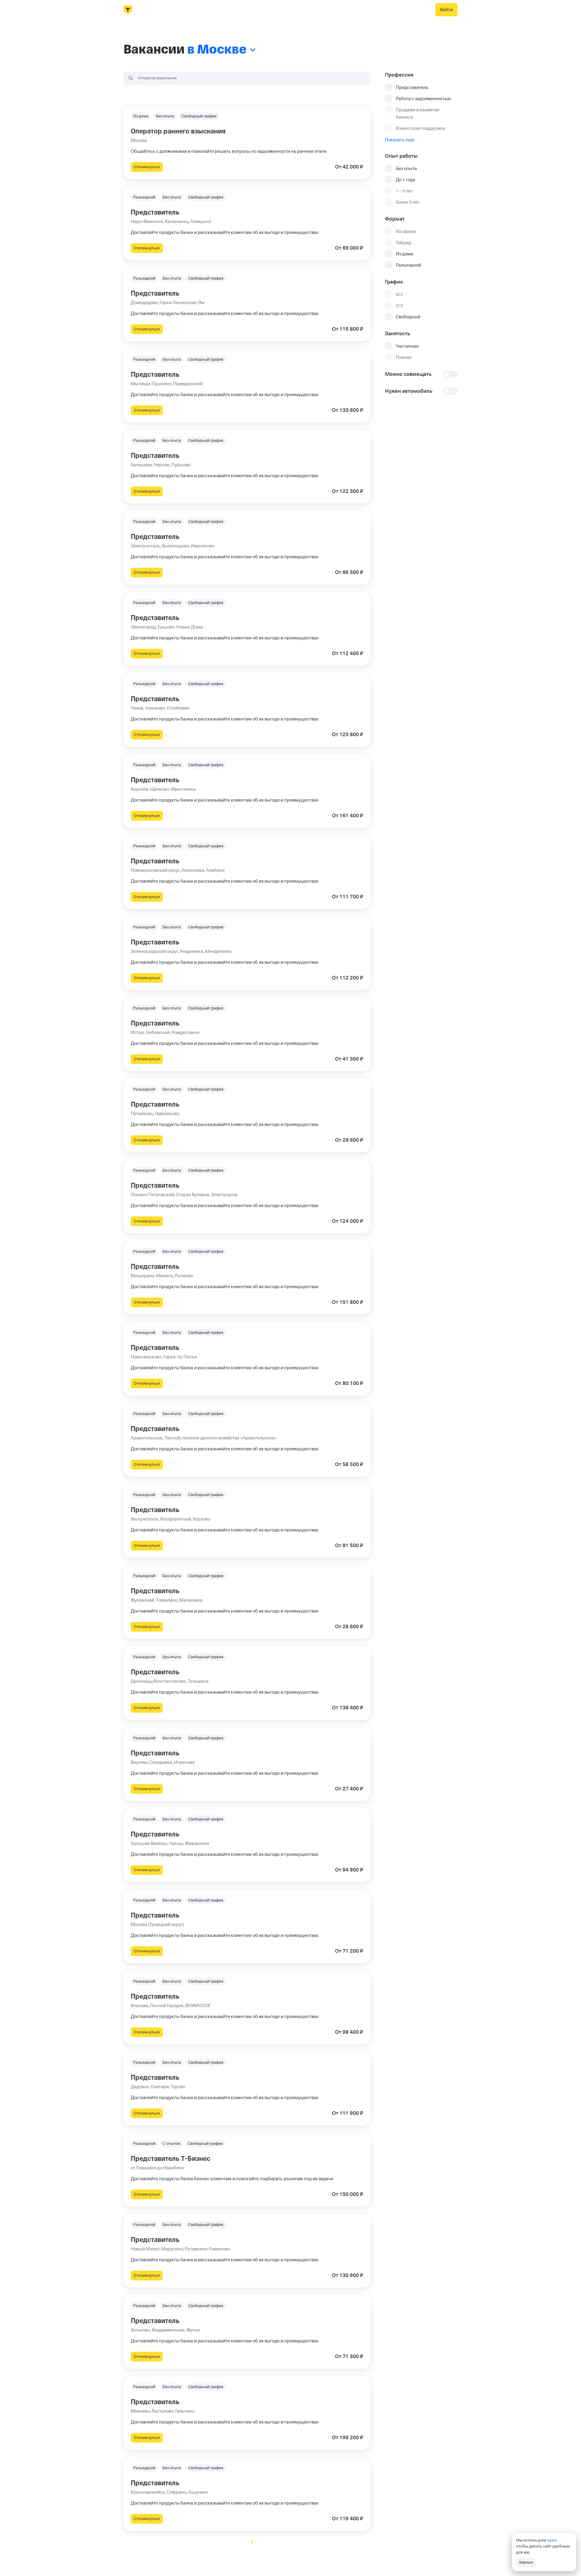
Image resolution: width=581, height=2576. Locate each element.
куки (552, 2540)
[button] (247, 142)
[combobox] (247, 78)
